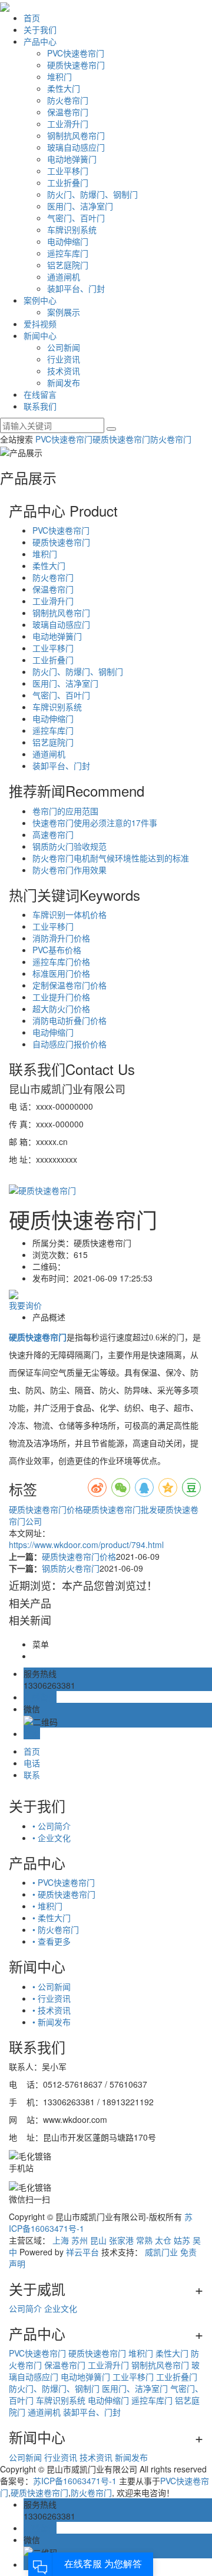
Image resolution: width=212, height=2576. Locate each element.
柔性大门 (64, 88)
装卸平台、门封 (76, 288)
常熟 (144, 2240)
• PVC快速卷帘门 (64, 1882)
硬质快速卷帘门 (76, 65)
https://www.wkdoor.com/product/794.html (86, 1545)
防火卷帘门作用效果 (69, 870)
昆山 (98, 2240)
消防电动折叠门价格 (69, 1020)
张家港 (121, 2240)
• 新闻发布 (52, 2022)
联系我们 (40, 406)
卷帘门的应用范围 (65, 811)
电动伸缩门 (68, 241)
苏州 (79, 2240)
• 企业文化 (52, 1838)
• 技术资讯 (52, 2010)
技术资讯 (64, 371)
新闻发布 (64, 382)
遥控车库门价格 (61, 961)
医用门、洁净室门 (80, 206)
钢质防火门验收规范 (69, 846)
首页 (32, 18)
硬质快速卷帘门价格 (46, 1509)
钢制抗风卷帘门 (76, 135)
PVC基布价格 (57, 950)
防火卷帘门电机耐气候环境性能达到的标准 (111, 858)
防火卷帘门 (68, 100)
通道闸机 (64, 277)
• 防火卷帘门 (56, 1929)
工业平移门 (68, 171)
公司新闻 (64, 347)
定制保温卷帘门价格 (69, 985)
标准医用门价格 (61, 973)
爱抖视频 (40, 324)
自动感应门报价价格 (69, 1044)
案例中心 (40, 300)
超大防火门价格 (61, 1009)
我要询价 (25, 1305)
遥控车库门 (68, 253)
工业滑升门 (68, 124)
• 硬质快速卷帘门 (64, 1894)
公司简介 (25, 2308)
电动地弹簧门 (72, 159)
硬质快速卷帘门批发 (120, 1509)
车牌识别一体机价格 (69, 914)
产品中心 (40, 41)
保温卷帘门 (68, 112)
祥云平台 (82, 2252)
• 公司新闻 (52, 1986)
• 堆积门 (47, 1906)
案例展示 (64, 312)
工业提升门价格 (61, 997)
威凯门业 (161, 2252)
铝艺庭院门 (68, 265)
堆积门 (59, 76)
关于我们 (40, 29)
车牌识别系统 (72, 229)
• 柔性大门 (52, 1918)
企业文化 (61, 2308)
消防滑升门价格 (61, 938)
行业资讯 (64, 359)
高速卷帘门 (53, 834)
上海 (61, 2240)
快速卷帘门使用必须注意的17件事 (95, 823)
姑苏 (182, 2240)
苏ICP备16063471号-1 (75, 2481)
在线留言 (40, 394)
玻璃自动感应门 (76, 147)
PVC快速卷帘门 (76, 53)
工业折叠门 (68, 182)
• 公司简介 (52, 1826)
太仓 (163, 2240)
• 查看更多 (52, 1941)
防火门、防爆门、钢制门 (92, 194)
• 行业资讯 (52, 1998)
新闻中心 (40, 335)
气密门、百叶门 (76, 218)
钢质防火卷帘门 (71, 1568)
